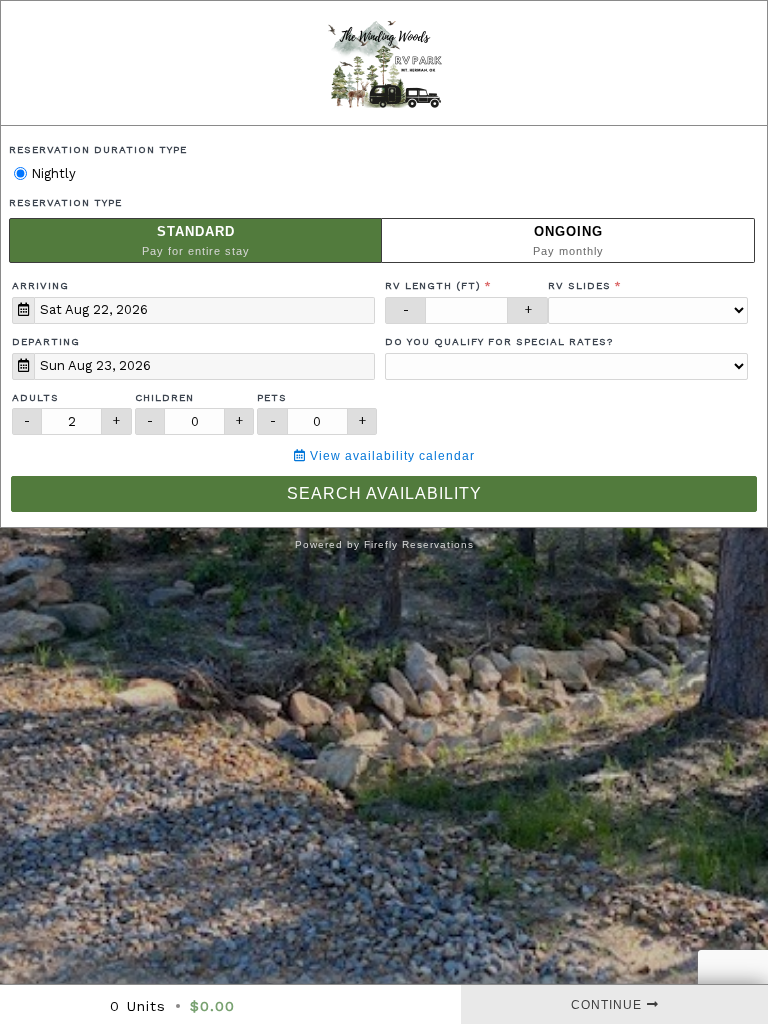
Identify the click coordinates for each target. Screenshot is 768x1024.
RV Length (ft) (433, 285)
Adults (35, 397)
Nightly (51, 173)
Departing (46, 341)
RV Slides (579, 285)
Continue (606, 1005)
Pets (272, 397)
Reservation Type (65, 202)
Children (164, 397)
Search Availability (384, 493)
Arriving (40, 285)
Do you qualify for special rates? (499, 341)
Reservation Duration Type (98, 149)
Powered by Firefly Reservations (384, 544)
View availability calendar (390, 456)
